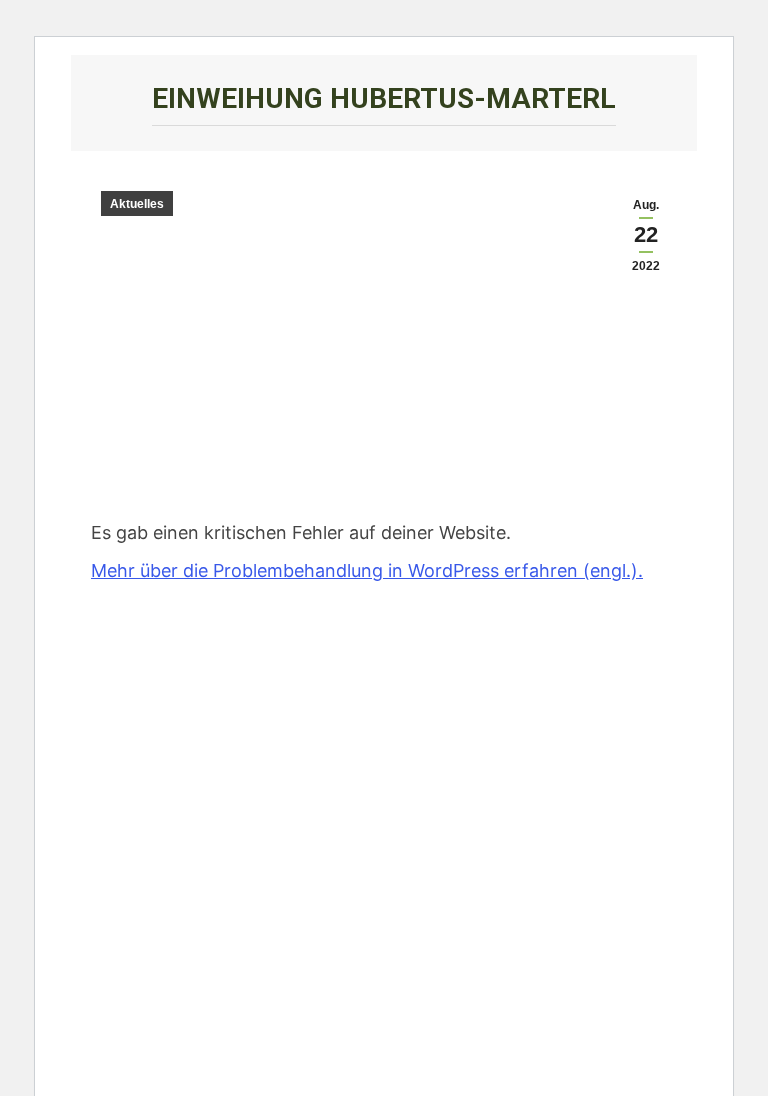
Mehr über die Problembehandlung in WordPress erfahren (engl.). (367, 570)
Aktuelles (137, 204)
